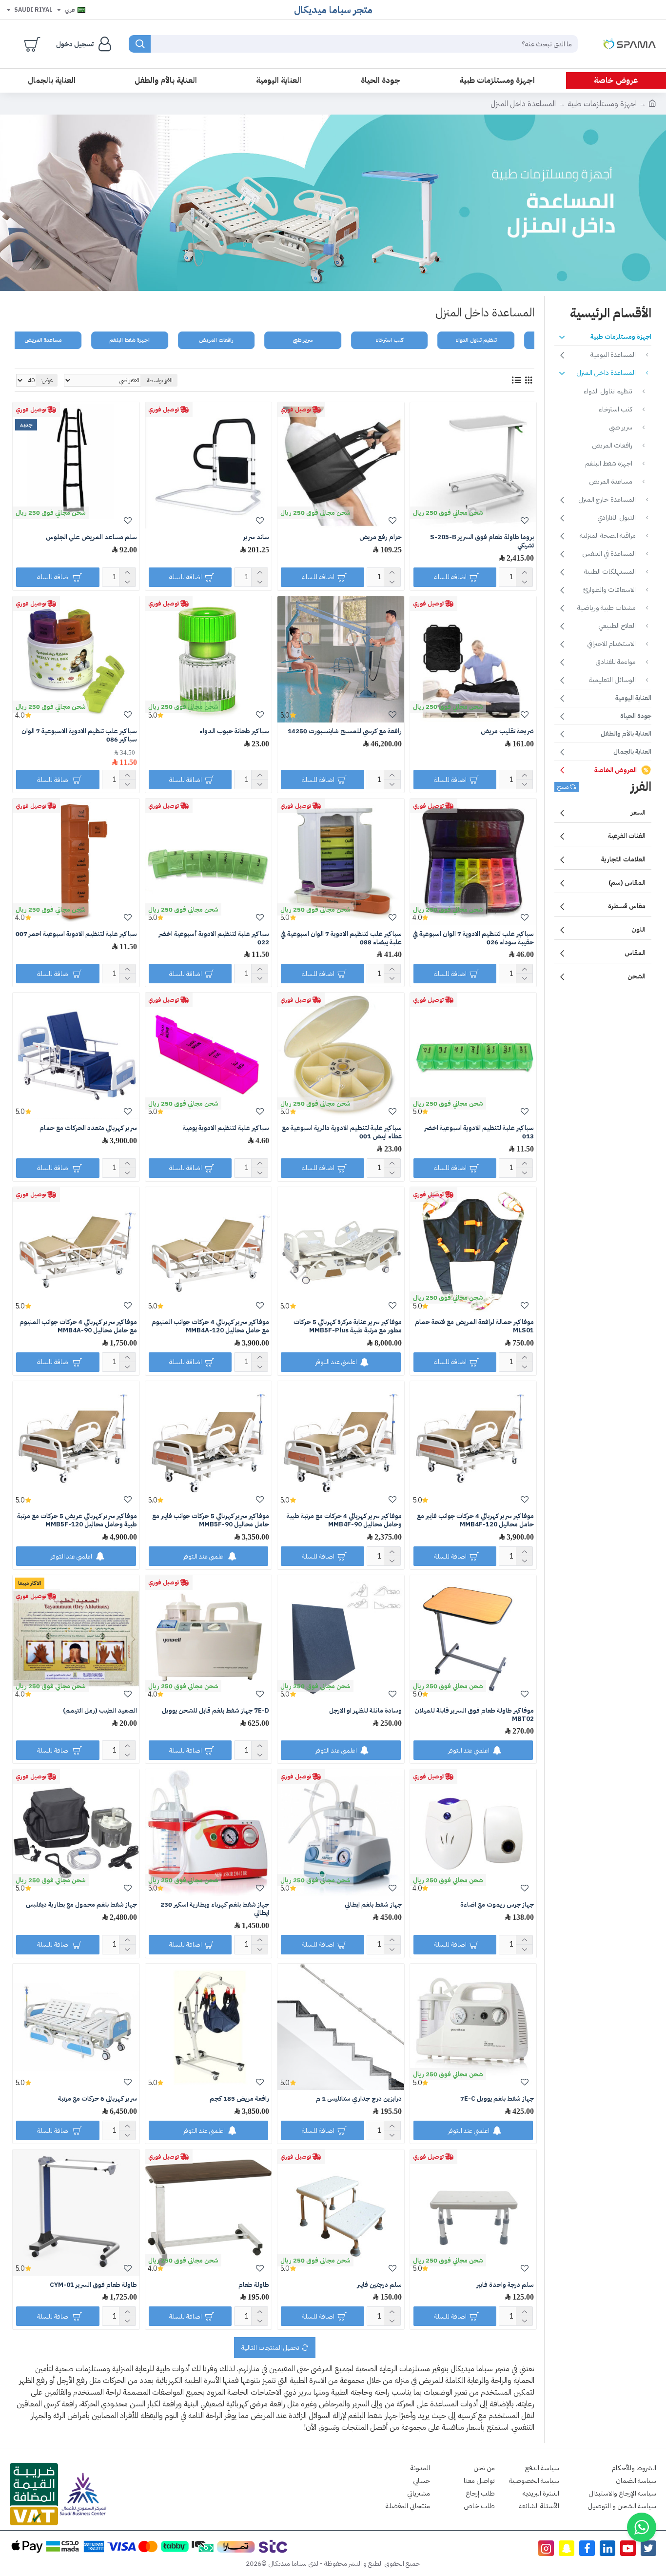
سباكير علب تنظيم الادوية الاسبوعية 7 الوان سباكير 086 (79, 736)
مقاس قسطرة (627, 906)
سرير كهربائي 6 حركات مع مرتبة (98, 2099)
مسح (563, 787)
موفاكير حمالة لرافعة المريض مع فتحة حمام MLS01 (474, 1327)
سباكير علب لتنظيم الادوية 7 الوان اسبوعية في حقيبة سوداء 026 (473, 938)
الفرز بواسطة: (159, 380)
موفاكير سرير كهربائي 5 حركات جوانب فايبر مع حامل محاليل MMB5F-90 (211, 1521)
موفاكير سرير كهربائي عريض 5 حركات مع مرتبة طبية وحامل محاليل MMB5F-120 (77, 1521)
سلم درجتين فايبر (379, 2285)
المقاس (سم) (627, 883)
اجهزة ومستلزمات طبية (602, 104)
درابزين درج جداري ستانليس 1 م (359, 2099)
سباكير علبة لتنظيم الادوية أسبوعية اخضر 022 (214, 938)
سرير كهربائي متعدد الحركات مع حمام (88, 1128)
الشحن (637, 976)
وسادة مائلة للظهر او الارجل (365, 1711)
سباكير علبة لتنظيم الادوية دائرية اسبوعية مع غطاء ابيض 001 (342, 1132)
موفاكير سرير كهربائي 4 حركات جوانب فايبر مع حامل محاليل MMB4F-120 (475, 1521)
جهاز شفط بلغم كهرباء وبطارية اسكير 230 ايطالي (215, 1909)
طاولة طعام (254, 2285)
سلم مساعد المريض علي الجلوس (91, 537)
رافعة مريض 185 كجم (239, 2099)
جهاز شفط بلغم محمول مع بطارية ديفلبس (81, 1905)
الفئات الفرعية (627, 836)
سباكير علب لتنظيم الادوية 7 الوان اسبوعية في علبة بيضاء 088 (341, 938)
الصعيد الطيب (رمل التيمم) (100, 1711)
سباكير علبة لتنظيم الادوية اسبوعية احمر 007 (76, 934)
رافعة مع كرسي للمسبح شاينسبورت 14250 (345, 732)
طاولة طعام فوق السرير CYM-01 (93, 2285)
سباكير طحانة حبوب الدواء (234, 732)
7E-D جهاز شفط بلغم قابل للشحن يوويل (215, 1711)
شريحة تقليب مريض (507, 732)
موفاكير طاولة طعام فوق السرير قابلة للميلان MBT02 (474, 1715)
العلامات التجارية (623, 859)
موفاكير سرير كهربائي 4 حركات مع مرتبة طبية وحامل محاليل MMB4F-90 (344, 1521)
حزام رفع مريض (381, 537)
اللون (638, 929)
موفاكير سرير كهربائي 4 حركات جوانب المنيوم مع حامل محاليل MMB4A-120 (210, 1327)
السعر (638, 812)
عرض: (47, 380)
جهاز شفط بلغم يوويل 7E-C (497, 2099)
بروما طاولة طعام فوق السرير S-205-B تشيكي (482, 542)
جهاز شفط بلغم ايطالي (373, 1905)
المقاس (635, 953)
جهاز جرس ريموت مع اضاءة (497, 1905)
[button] (642, 2527)
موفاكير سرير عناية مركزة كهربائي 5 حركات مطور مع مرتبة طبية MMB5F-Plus (347, 1327)
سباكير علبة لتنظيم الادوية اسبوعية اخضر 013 (479, 1132)
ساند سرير (256, 537)
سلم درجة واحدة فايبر (505, 2285)
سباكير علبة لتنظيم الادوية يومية (226, 1128)
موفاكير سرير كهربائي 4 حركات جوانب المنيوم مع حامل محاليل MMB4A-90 (78, 1327)
